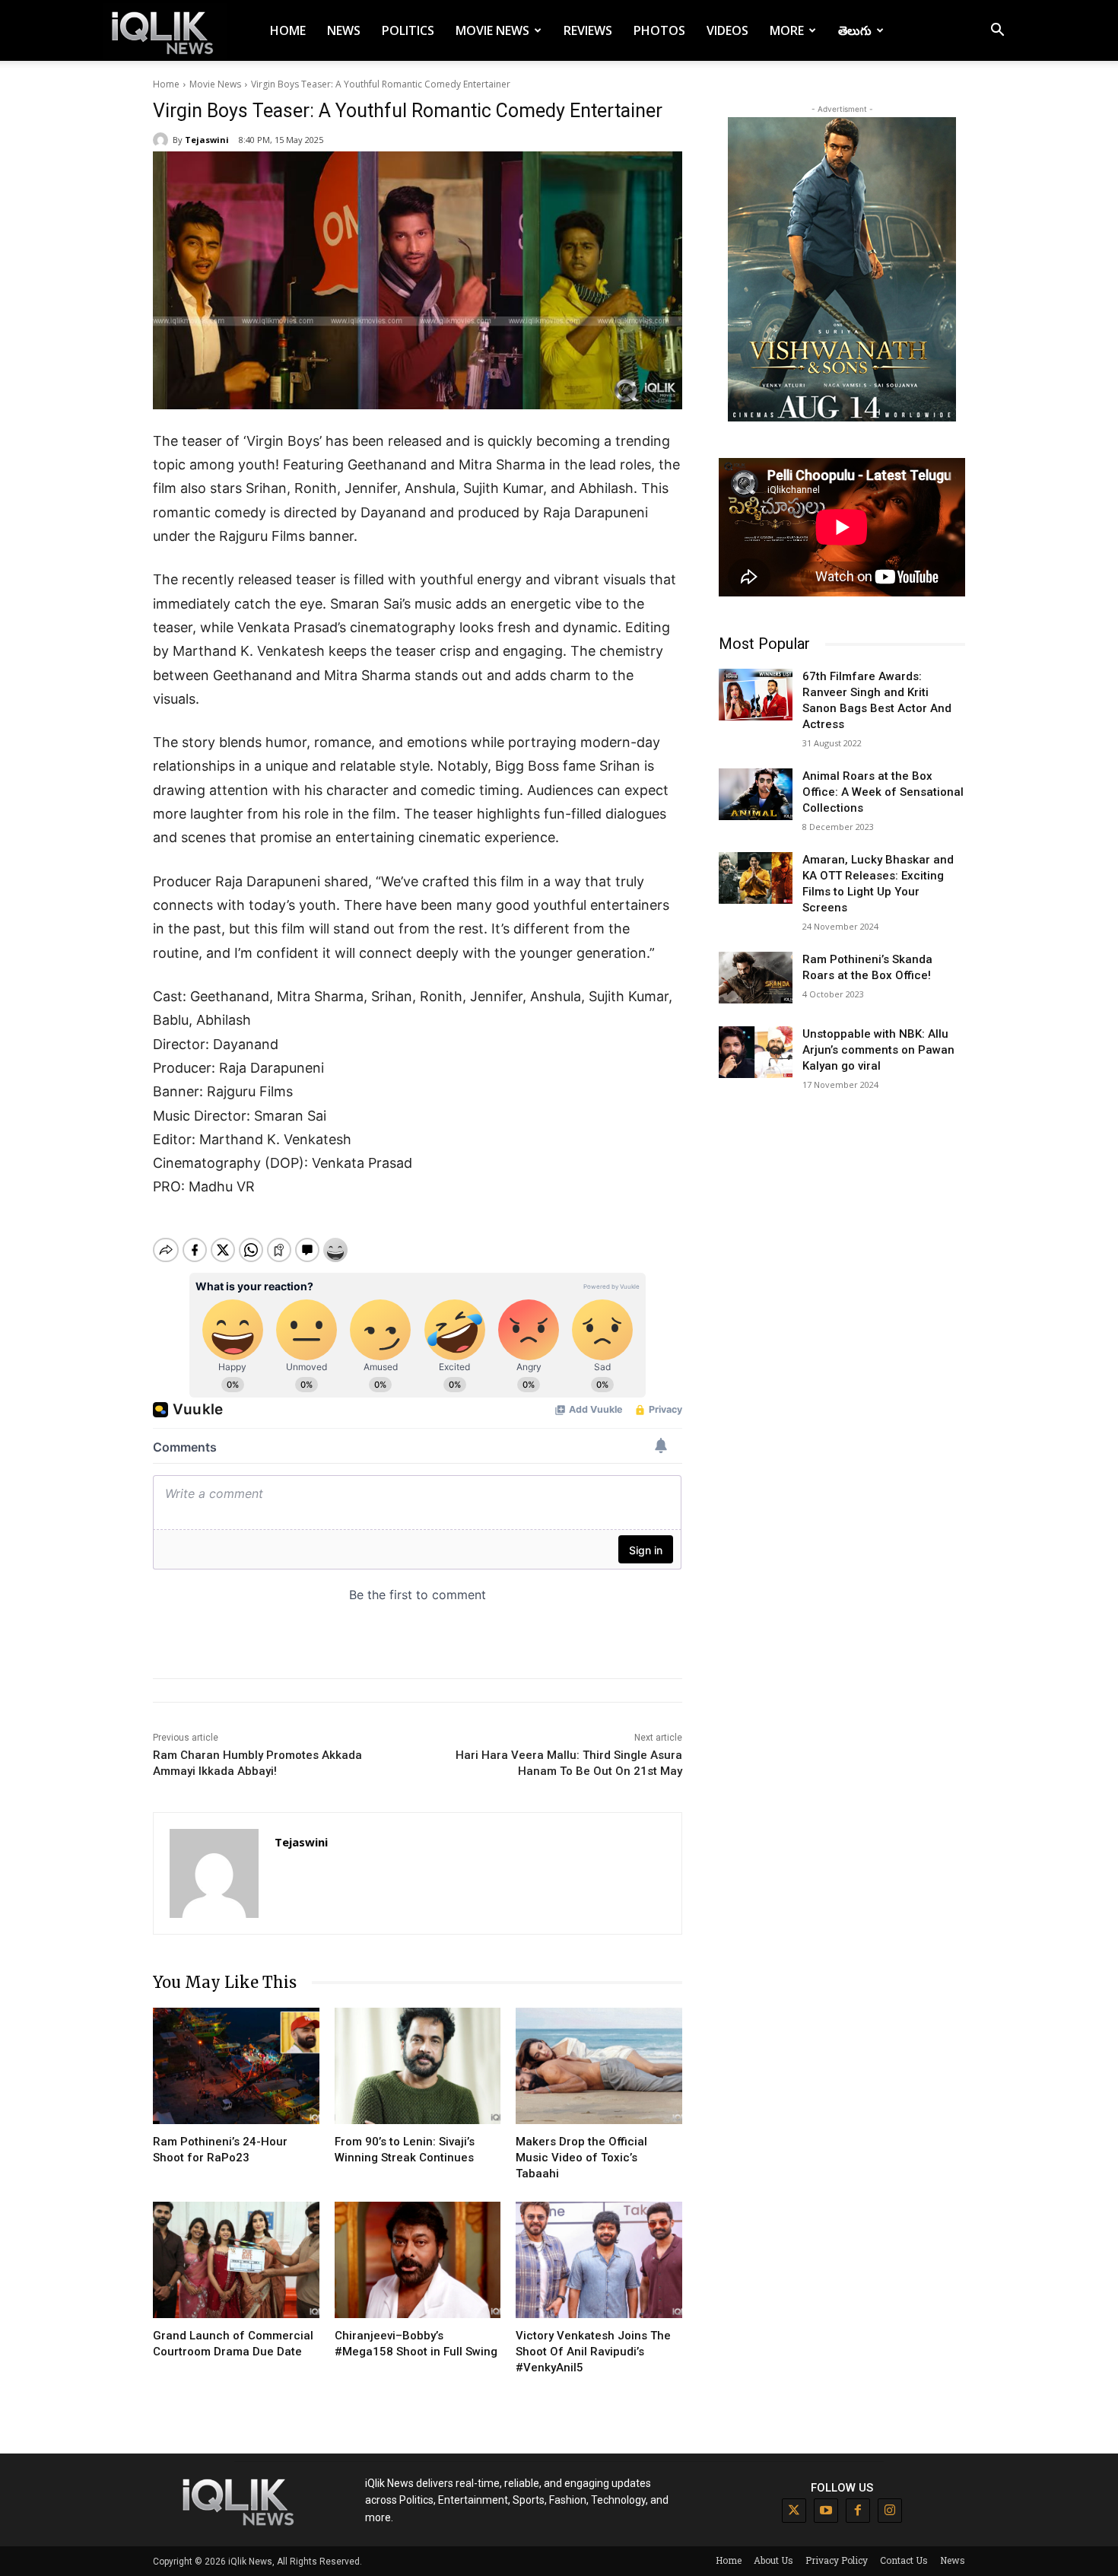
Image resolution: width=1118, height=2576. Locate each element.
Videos (727, 30)
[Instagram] (890, 2511)
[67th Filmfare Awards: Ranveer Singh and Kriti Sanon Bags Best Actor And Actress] (756, 695)
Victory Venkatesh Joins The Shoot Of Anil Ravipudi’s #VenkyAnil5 (593, 2352)
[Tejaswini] (163, 140)
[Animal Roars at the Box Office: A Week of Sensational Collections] (756, 794)
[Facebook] (858, 2511)
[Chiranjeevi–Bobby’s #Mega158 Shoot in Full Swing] (418, 2260)
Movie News (492, 30)
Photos (659, 30)
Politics (408, 30)
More (787, 30)
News (344, 30)
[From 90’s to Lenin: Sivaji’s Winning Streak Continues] (418, 2066)
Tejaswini (207, 140)
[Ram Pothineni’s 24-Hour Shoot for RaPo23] (236, 2066)
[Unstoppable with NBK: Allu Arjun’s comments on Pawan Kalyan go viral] (756, 1052)
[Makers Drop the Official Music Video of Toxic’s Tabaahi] (599, 2066)
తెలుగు (855, 30)
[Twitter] (794, 2511)
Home (288, 30)
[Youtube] (826, 2511)
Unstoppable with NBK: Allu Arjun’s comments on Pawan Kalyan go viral (878, 1050)
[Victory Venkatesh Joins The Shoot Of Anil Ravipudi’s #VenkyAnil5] (599, 2260)
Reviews (588, 30)
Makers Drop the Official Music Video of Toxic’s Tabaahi (581, 2158)
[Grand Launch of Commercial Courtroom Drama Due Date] (236, 2260)
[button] (997, 32)
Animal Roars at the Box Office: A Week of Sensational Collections (883, 792)
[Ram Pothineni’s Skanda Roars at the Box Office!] (756, 978)
